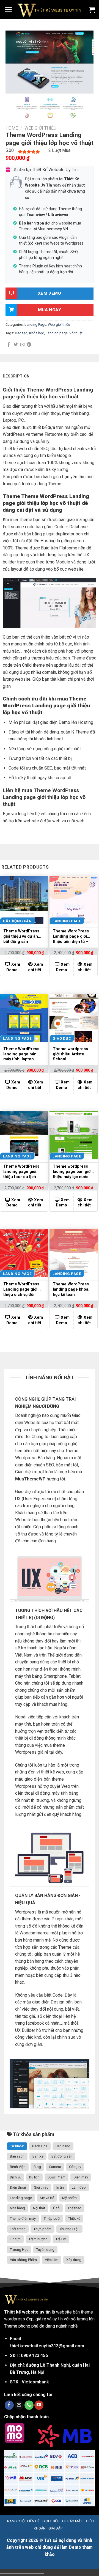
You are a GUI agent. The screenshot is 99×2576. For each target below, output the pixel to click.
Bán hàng (63, 2146)
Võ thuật (76, 333)
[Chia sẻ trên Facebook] (9, 345)
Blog (37, 2167)
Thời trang (18, 2229)
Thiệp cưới (52, 2218)
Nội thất (39, 2208)
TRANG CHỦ (15, 2521)
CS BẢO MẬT (72, 2521)
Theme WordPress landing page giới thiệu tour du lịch (21, 1172)
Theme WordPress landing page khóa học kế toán (71, 1289)
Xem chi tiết (35, 967)
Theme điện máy (23, 2218)
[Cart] (92, 10)
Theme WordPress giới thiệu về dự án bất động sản (21, 936)
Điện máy (81, 2177)
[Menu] (8, 10)
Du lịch (34, 2177)
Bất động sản (62, 2156)
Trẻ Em (61, 2239)
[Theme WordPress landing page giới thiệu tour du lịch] (24, 1135)
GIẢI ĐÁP (55, 2528)
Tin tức (15, 2239)
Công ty (75, 2167)
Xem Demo (13, 967)
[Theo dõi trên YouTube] (39, 2405)
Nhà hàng (17, 2208)
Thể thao (75, 2208)
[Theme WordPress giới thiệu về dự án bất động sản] (24, 900)
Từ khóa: (17, 2146)
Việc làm (52, 2260)
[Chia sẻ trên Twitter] (16, 345)
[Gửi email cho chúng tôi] (19, 2405)
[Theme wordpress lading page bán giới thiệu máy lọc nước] (74, 1135)
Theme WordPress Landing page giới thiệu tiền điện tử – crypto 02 (71, 937)
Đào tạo (21, 333)
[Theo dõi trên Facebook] (9, 2405)
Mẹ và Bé (47, 2198)
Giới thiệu (41, 2187)
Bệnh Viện (18, 2167)
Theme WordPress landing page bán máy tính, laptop (21, 1054)
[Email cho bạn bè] (22, 345)
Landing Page (35, 325)
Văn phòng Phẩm (23, 2260)
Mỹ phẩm (69, 2198)
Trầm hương (38, 2239)
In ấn (60, 2187)
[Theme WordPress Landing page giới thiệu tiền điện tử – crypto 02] (74, 900)
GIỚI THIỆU (51, 2521)
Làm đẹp (79, 2187)
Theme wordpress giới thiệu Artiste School (70, 1054)
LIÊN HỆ (33, 2521)
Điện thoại (18, 2187)
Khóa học (37, 333)
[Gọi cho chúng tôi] (29, 2405)
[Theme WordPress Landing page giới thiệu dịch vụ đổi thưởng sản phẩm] (24, 1253)
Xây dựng (74, 2260)
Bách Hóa (40, 2146)
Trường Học (19, 2250)
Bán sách (17, 2156)
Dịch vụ (16, 2177)
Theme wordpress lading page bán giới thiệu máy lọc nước (72, 1172)
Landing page (57, 333)
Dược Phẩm (57, 2177)
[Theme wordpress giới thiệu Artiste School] (74, 1018)
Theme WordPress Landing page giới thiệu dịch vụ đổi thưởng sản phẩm (21, 1290)
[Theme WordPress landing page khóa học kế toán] (74, 1253)
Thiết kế (74, 2218)
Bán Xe (38, 2156)
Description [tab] (16, 376)
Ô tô (56, 2208)
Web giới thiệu (40, 128)
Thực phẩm (42, 2229)
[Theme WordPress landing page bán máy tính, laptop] (24, 1018)
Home (12, 128)
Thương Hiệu (69, 2229)
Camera (55, 2167)
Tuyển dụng (45, 2250)
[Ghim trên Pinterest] (29, 345)
